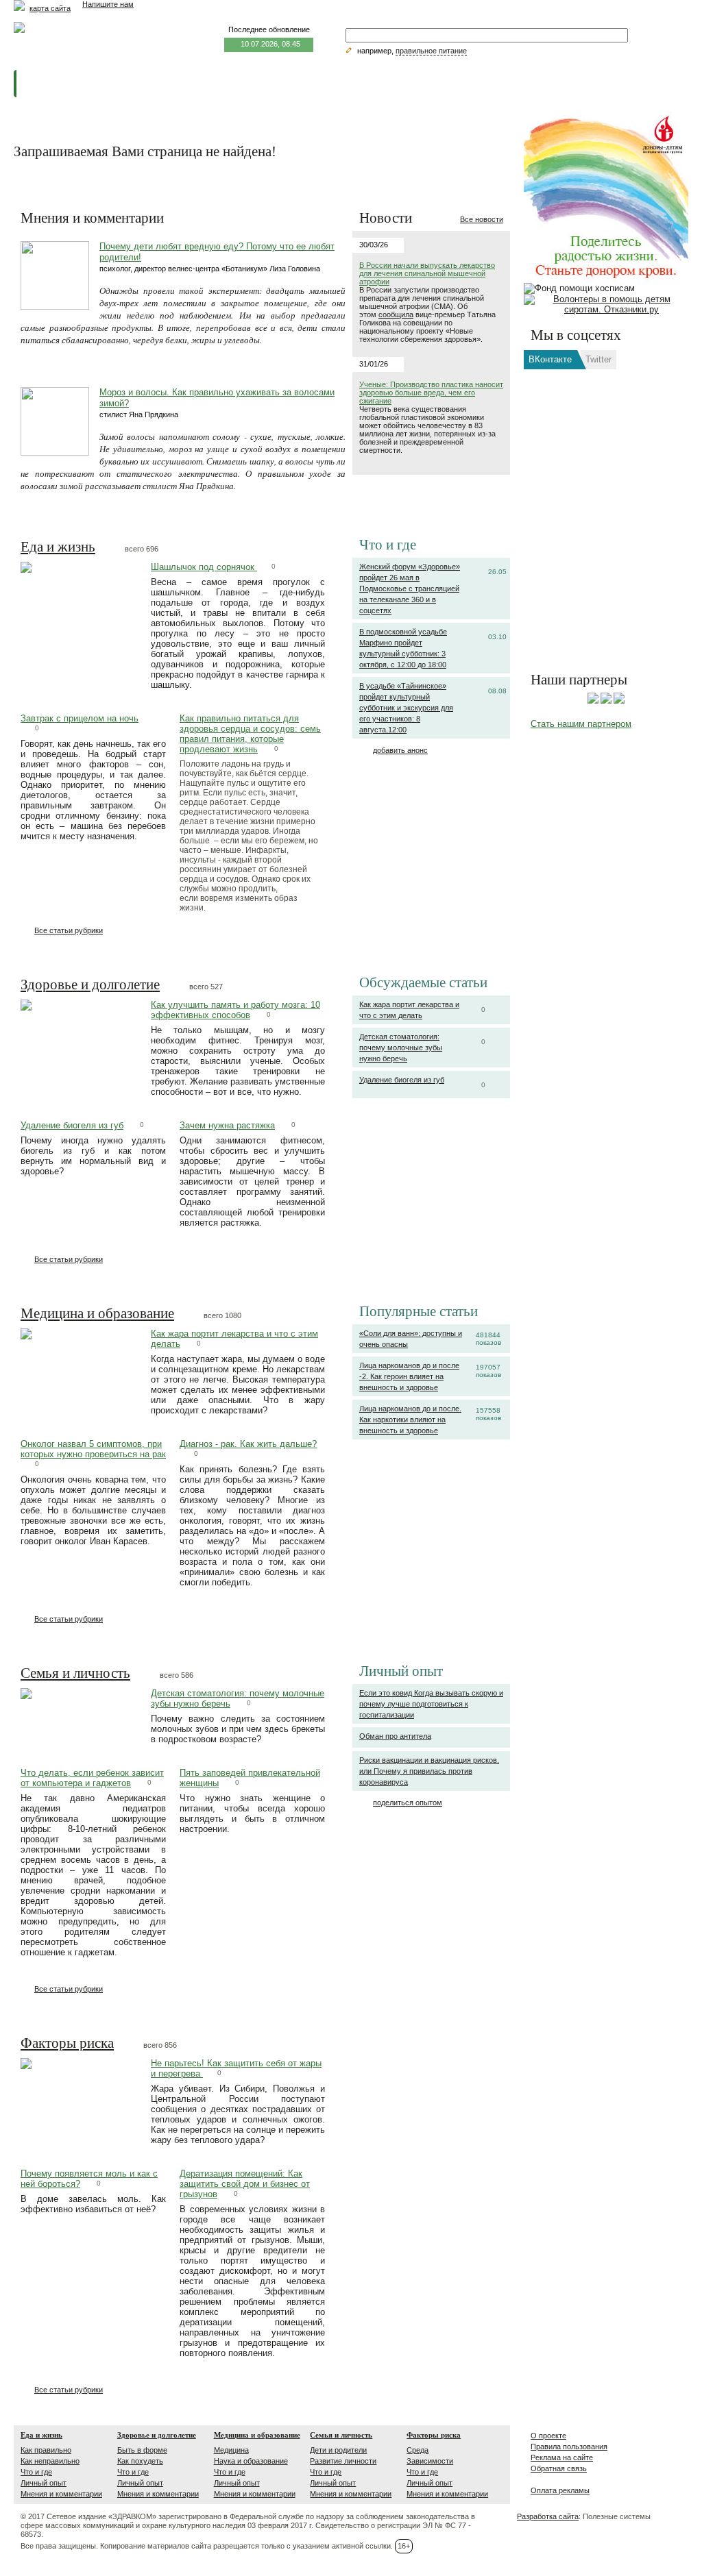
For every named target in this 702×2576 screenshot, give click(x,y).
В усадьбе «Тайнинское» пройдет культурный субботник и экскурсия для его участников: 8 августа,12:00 (406, 708)
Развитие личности (343, 2461)
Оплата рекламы (560, 2490)
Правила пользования (569, 2447)
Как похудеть (140, 2461)
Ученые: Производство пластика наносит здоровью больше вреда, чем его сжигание (431, 393)
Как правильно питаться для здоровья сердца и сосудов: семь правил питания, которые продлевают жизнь (250, 734)
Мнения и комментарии (61, 2494)
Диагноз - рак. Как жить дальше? (248, 1444)
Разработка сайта (548, 2516)
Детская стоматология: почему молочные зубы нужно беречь (401, 1048)
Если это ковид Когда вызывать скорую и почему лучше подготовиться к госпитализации (431, 1704)
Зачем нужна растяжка (227, 1125)
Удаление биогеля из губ (402, 1080)
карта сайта (50, 8)
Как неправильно (50, 2461)
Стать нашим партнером (581, 724)
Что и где (36, 2472)
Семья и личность (75, 1674)
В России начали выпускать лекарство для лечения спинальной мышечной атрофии (427, 273)
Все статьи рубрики (69, 930)
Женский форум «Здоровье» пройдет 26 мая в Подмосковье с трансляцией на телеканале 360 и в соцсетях (410, 589)
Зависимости (430, 2461)
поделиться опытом (408, 1803)
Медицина (231, 2450)
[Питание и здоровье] (606, 701)
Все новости (482, 219)
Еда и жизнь (58, 547)
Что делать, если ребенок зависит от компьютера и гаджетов (92, 1778)
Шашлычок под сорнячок (204, 567)
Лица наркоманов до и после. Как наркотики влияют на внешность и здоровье (410, 1420)
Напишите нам (108, 4)
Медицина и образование (97, 1314)
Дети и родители (338, 2450)
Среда (417, 2450)
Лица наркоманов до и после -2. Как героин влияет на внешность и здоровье (409, 1376)
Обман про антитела (395, 1736)
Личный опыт (44, 2483)
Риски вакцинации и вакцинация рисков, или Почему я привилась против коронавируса (429, 1771)
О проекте (548, 2436)
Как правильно (46, 2450)
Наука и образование (251, 2461)
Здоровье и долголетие (90, 985)
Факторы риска (67, 2044)
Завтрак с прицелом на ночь (80, 718)
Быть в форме (142, 2450)
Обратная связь (559, 2468)
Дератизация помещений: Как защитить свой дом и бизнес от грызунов (245, 2184)
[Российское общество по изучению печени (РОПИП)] (593, 701)
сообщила (396, 314)
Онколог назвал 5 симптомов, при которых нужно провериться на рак (93, 1449)
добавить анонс (400, 750)
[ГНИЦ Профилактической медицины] (619, 701)
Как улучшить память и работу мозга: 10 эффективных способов (235, 1010)
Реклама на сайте (562, 2457)
